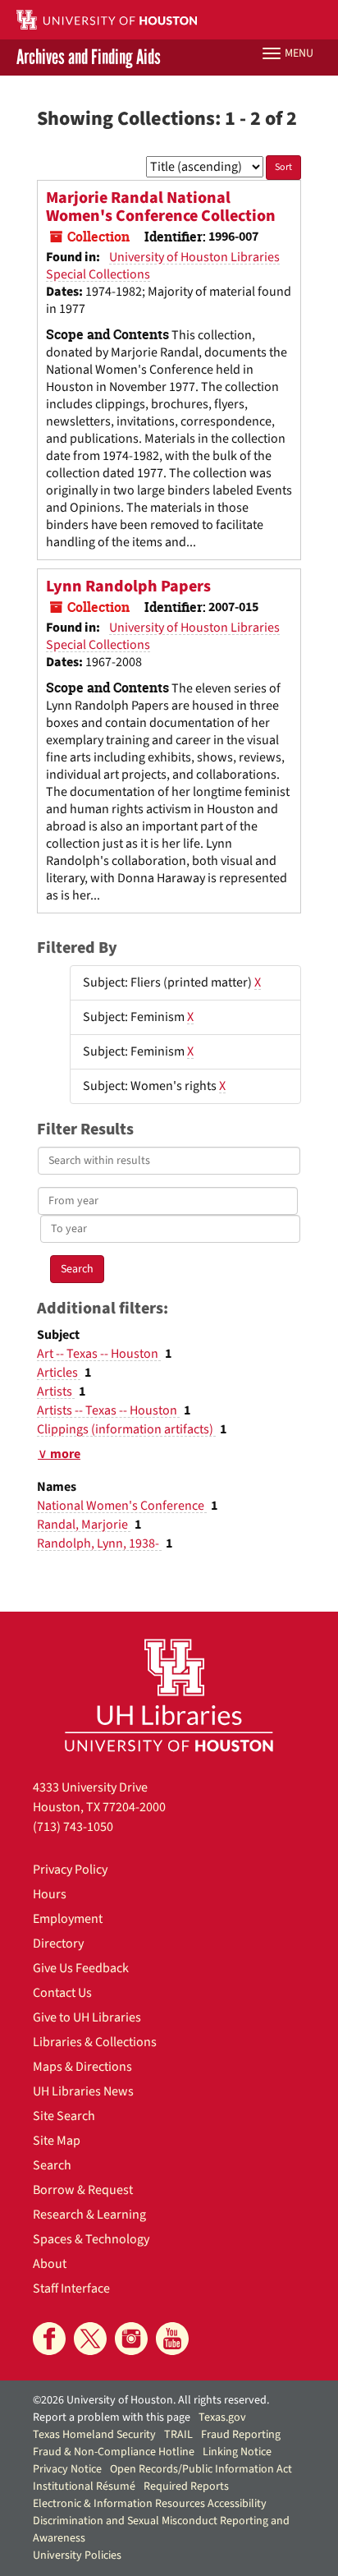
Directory (58, 1943)
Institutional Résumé (84, 2486)
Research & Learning (89, 2215)
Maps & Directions (82, 2067)
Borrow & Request (83, 2190)
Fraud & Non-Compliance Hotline (114, 2452)
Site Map (57, 2141)
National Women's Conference (122, 1506)
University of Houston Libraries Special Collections (163, 266)
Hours (50, 1894)
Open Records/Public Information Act (201, 2469)
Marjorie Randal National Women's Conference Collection (161, 207)
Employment (68, 1919)
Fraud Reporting (241, 2435)
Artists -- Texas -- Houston (108, 1410)
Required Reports (186, 2486)
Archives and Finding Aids (89, 57)
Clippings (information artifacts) (126, 1429)
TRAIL (178, 2435)
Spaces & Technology (91, 2239)
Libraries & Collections (95, 2042)
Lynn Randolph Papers (128, 586)
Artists (56, 1391)
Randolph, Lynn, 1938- (99, 1543)
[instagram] (131, 2339)
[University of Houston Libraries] (169, 1695)
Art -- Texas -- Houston (99, 1354)
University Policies (77, 2555)
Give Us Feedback (81, 1968)
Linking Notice (237, 2452)
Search (52, 2165)
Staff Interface (71, 2288)
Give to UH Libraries (87, 2017)
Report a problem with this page (112, 2417)
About (50, 2264)
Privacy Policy (70, 1870)
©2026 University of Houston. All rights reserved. (151, 2400)
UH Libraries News (83, 2091)
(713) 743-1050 (73, 1827)
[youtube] (172, 2339)
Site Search (64, 2116)
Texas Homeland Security (94, 2435)
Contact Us (62, 1993)
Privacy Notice (67, 2469)
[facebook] (49, 2339)
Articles (59, 1373)
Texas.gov (222, 2417)
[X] (90, 2339)
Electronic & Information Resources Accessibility (150, 2504)
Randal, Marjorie (84, 1525)
